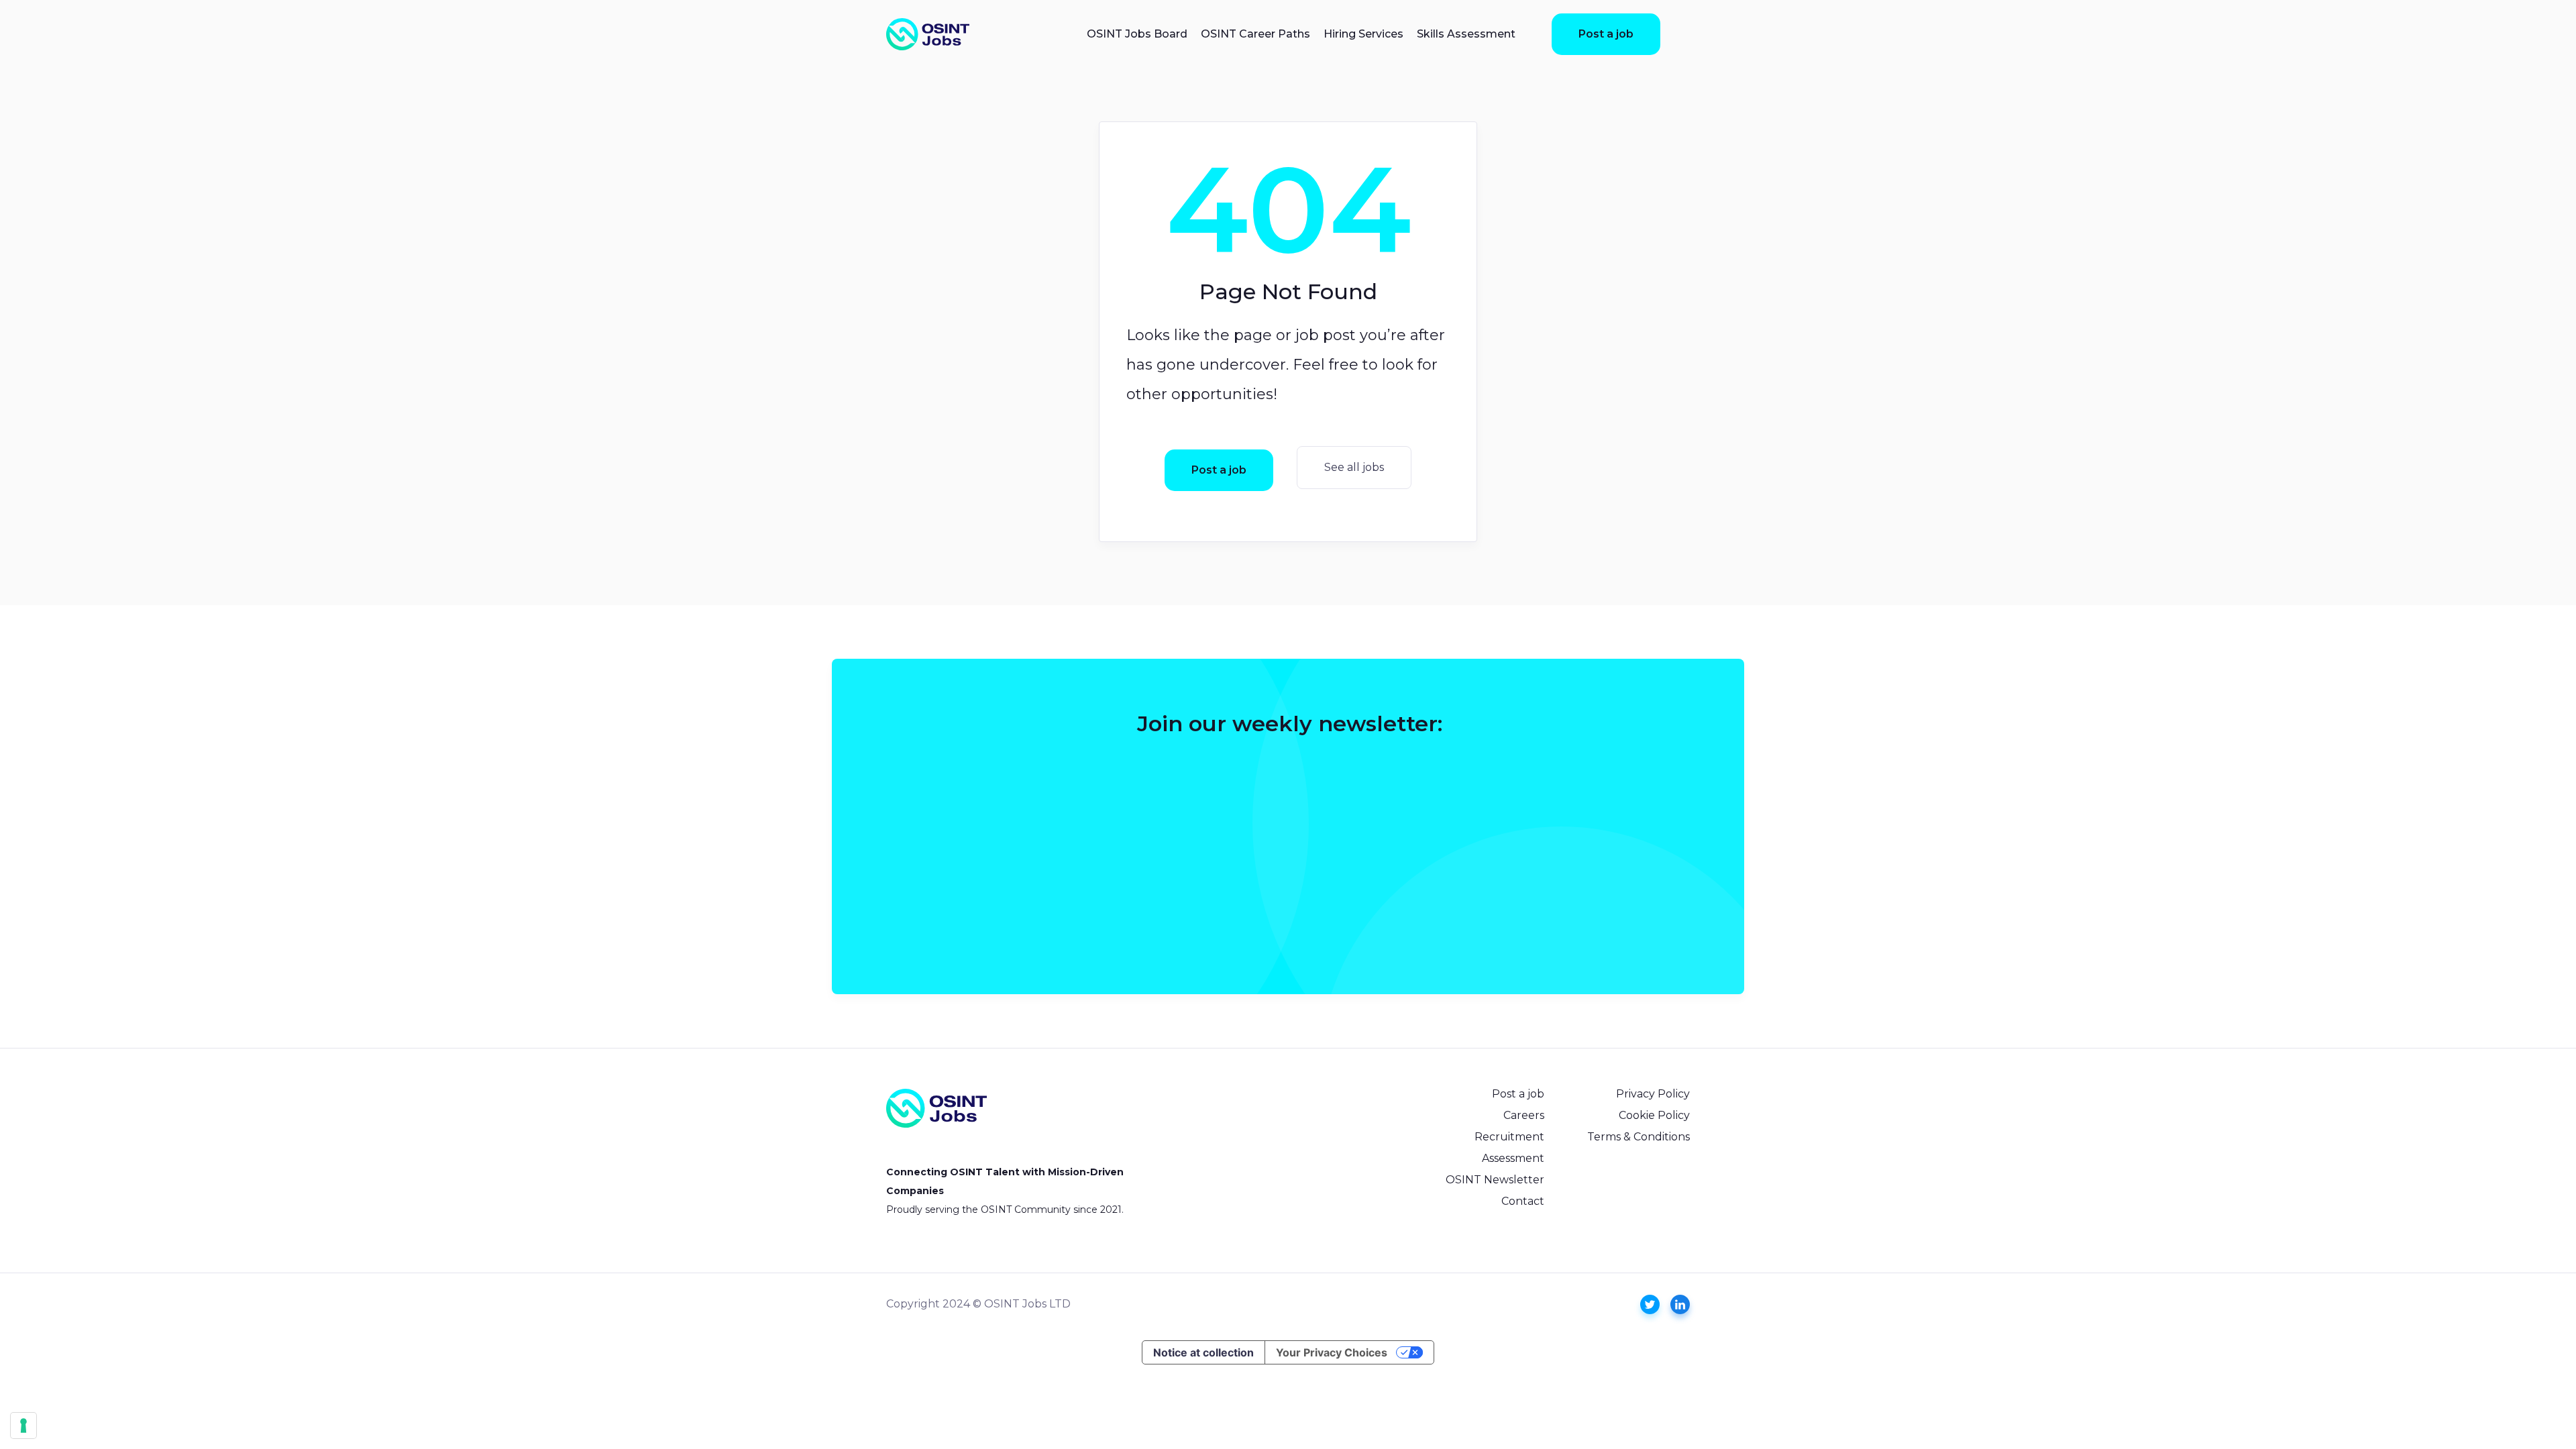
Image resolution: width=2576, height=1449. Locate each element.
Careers (1524, 1115)
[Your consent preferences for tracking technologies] (23, 1426)
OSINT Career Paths (1255, 34)
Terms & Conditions (1639, 1137)
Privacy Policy (1653, 1094)
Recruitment (1509, 1137)
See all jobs (1354, 467)
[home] (928, 34)
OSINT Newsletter (1495, 1180)
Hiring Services (1363, 34)
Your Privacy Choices (1332, 1352)
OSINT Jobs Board (1137, 34)
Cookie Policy (1654, 1115)
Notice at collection (1203, 1352)
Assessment (1513, 1158)
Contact (1523, 1201)
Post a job (1606, 34)
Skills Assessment (1466, 34)
